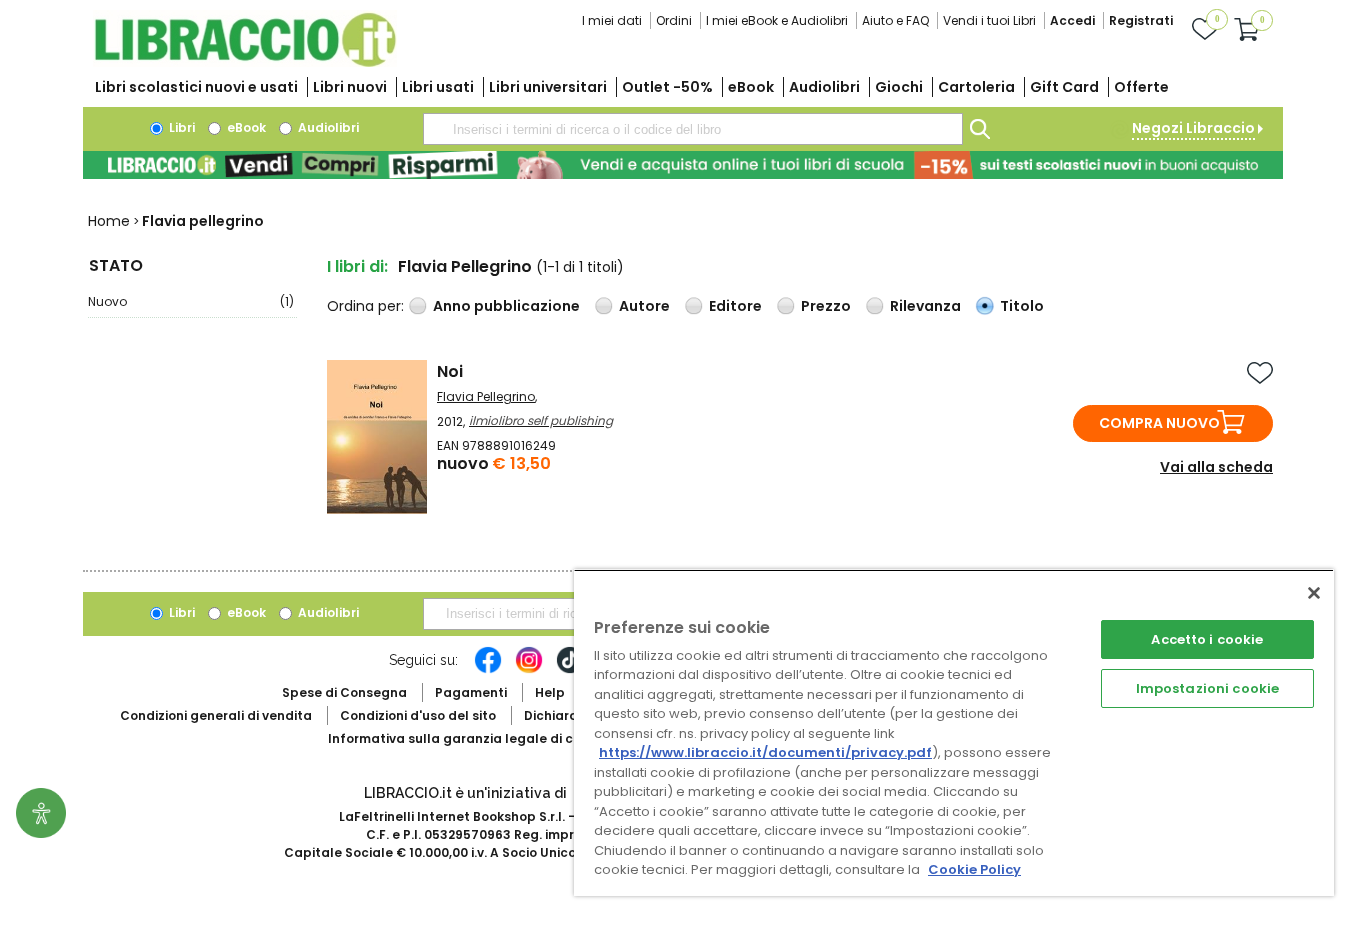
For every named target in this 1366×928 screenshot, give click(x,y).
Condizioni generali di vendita (216, 715)
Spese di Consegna (344, 692)
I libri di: (357, 266)
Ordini (674, 20)
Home (109, 221)
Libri (180, 127)
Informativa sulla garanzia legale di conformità (483, 738)
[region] (954, 732)
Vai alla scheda (1216, 467)
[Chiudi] (1314, 593)
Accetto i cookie (1207, 639)
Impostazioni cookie (1207, 688)
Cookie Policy (974, 869)
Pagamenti (471, 692)
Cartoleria (976, 87)
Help (550, 692)
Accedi (1072, 20)
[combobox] (693, 129)
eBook (751, 87)
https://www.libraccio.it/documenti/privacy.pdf (765, 752)
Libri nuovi (350, 87)
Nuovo (191, 301)
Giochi (899, 87)
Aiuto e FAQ (895, 20)
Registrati (1141, 20)
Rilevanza (925, 306)
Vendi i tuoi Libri (989, 20)
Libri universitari (548, 87)
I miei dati (612, 20)
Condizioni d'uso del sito (418, 715)
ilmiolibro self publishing (541, 420)
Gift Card (1064, 87)
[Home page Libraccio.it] (245, 62)
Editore (735, 306)
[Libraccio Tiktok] (570, 670)
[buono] (683, 165)
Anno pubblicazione (506, 306)
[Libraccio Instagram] (529, 670)
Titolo (1022, 306)
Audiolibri (824, 87)
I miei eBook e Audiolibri (777, 20)
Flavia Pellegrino (486, 396)
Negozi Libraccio (1193, 128)
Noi (450, 371)
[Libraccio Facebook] (488, 670)
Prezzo (826, 306)
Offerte (1141, 87)
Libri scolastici (196, 87)
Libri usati (438, 87)
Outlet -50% (667, 87)
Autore (644, 306)
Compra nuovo (1159, 423)
